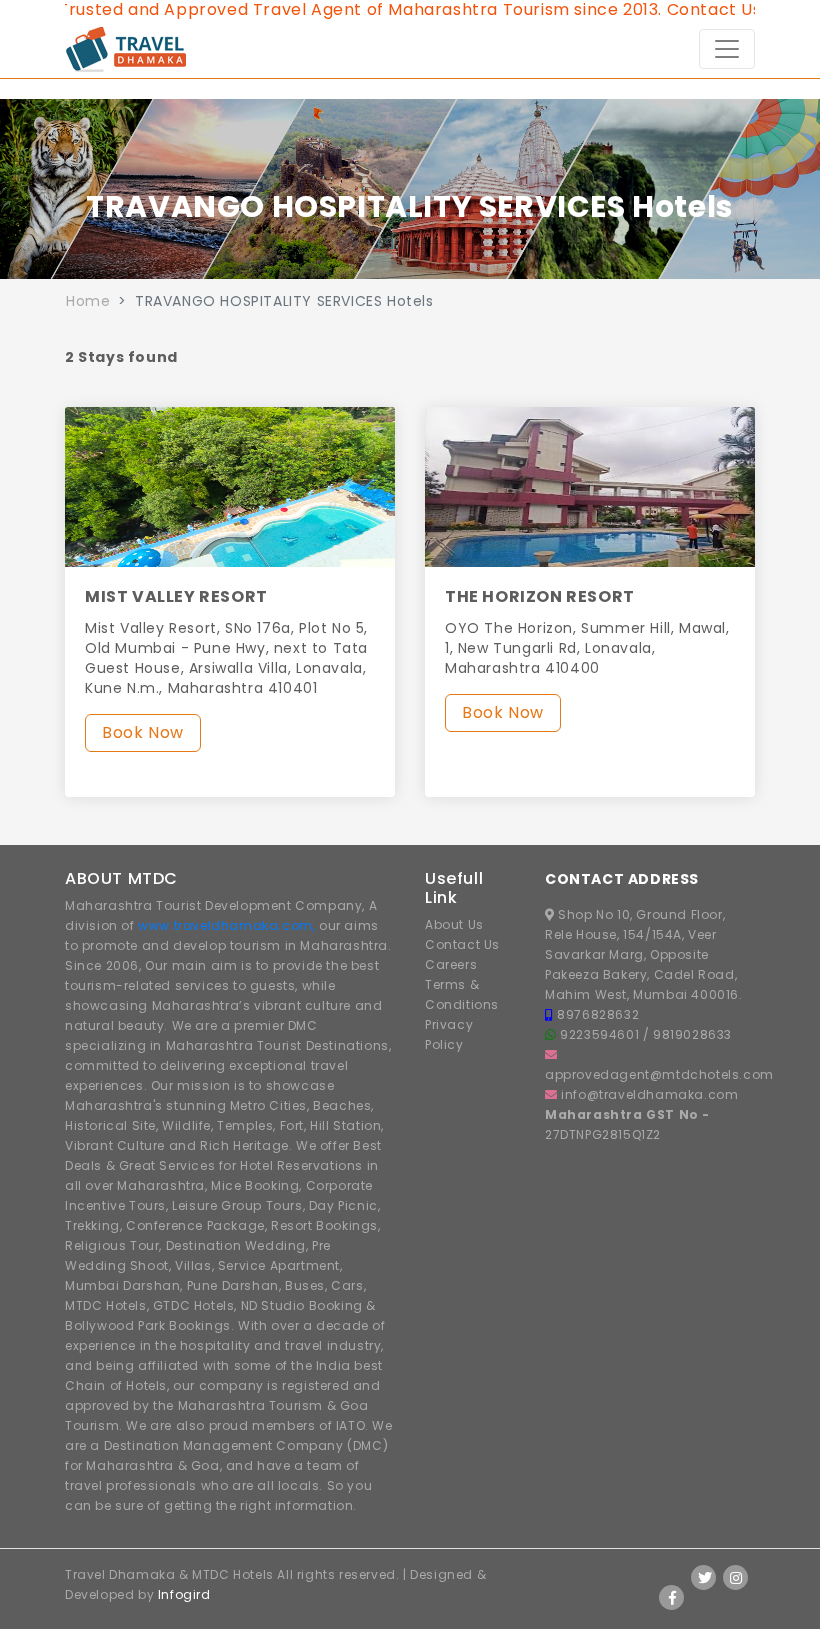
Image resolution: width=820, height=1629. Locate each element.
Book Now (143, 732)
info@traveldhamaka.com (649, 1094)
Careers (451, 964)
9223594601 (601, 1034)
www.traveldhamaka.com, (226, 925)
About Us (454, 924)
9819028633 (692, 1034)
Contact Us (462, 944)
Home (88, 301)
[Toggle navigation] (727, 49)
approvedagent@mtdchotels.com (659, 1074)
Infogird (184, 1594)
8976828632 (598, 1014)
